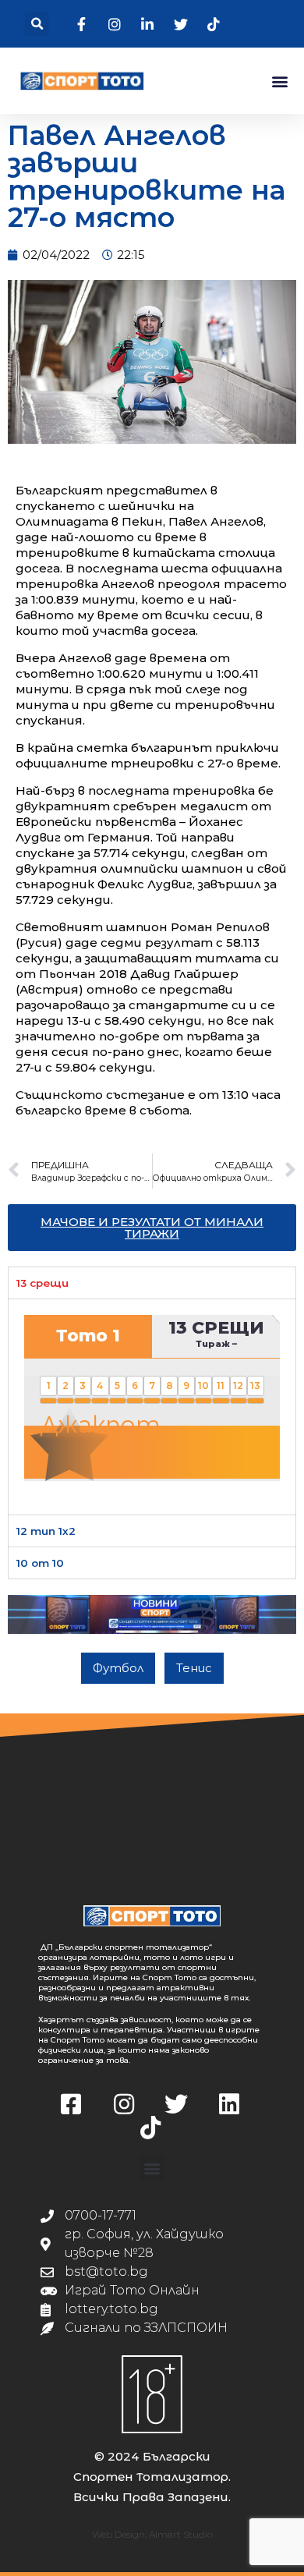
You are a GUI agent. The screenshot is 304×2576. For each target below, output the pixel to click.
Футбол (118, 1668)
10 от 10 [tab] (40, 1563)
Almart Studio (181, 2534)
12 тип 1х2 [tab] (46, 1531)
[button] (37, 24)
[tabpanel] (152, 1406)
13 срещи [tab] (42, 1283)
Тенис (194, 1668)
